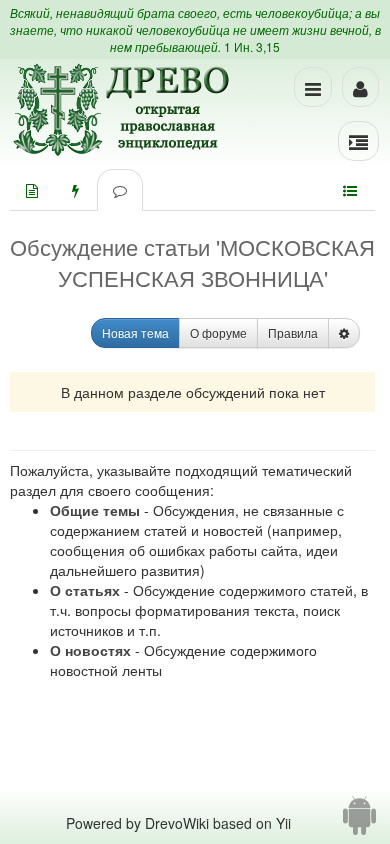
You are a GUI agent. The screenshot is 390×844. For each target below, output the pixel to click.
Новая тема (135, 332)
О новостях (90, 650)
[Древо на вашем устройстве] (359, 823)
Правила (293, 332)
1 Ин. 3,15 (252, 46)
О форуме (218, 332)
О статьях (85, 590)
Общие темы (95, 510)
